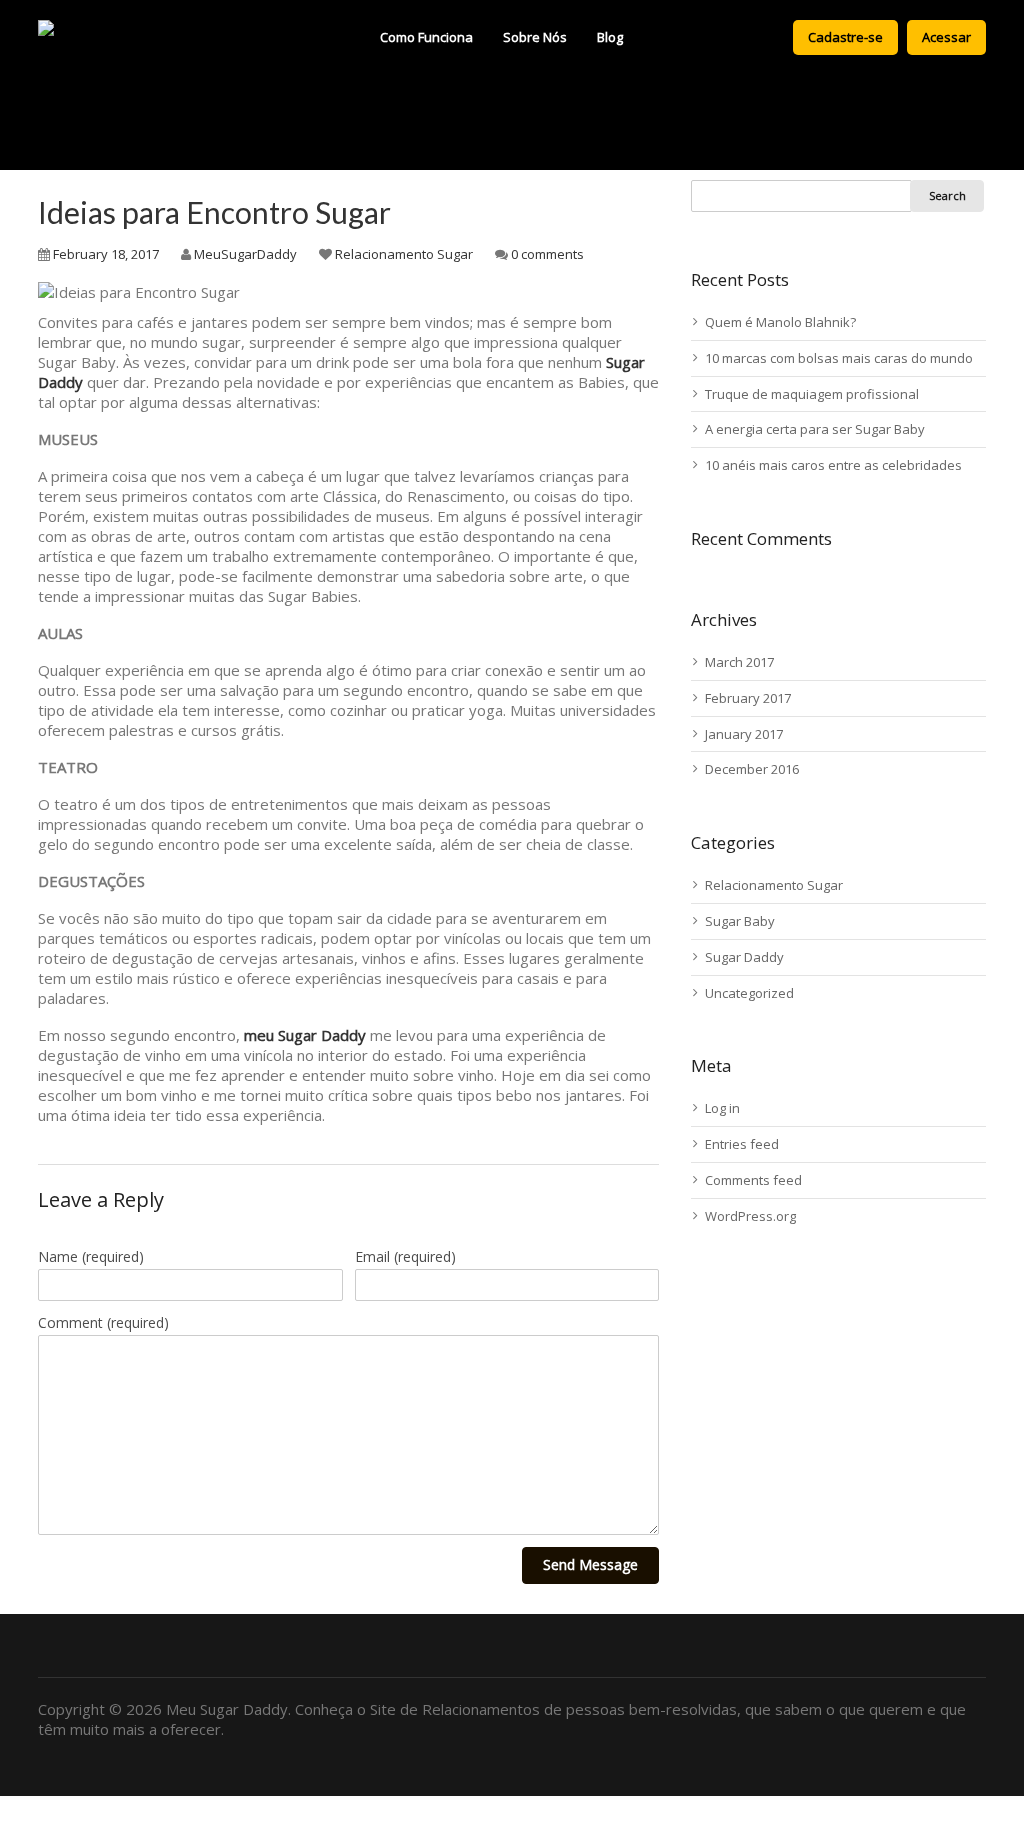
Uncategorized (749, 993)
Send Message (590, 1564)
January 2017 (744, 734)
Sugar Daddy (744, 957)
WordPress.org (750, 1216)
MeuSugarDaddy (245, 254)
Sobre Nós (535, 37)
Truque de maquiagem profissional (812, 394)
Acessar (946, 37)
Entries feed (742, 1144)
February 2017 (748, 698)
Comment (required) (103, 1322)
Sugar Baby (740, 921)
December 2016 (752, 769)
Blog (610, 37)
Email (405, 1256)
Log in (722, 1108)
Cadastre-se (845, 37)
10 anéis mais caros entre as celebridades (833, 465)
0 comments (547, 254)
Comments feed (753, 1180)
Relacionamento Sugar (404, 254)
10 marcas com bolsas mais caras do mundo (839, 358)
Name (91, 1256)
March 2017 (739, 662)
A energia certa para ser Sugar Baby (815, 429)
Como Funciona (426, 37)
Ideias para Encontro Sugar (214, 212)
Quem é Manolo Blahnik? (780, 322)
